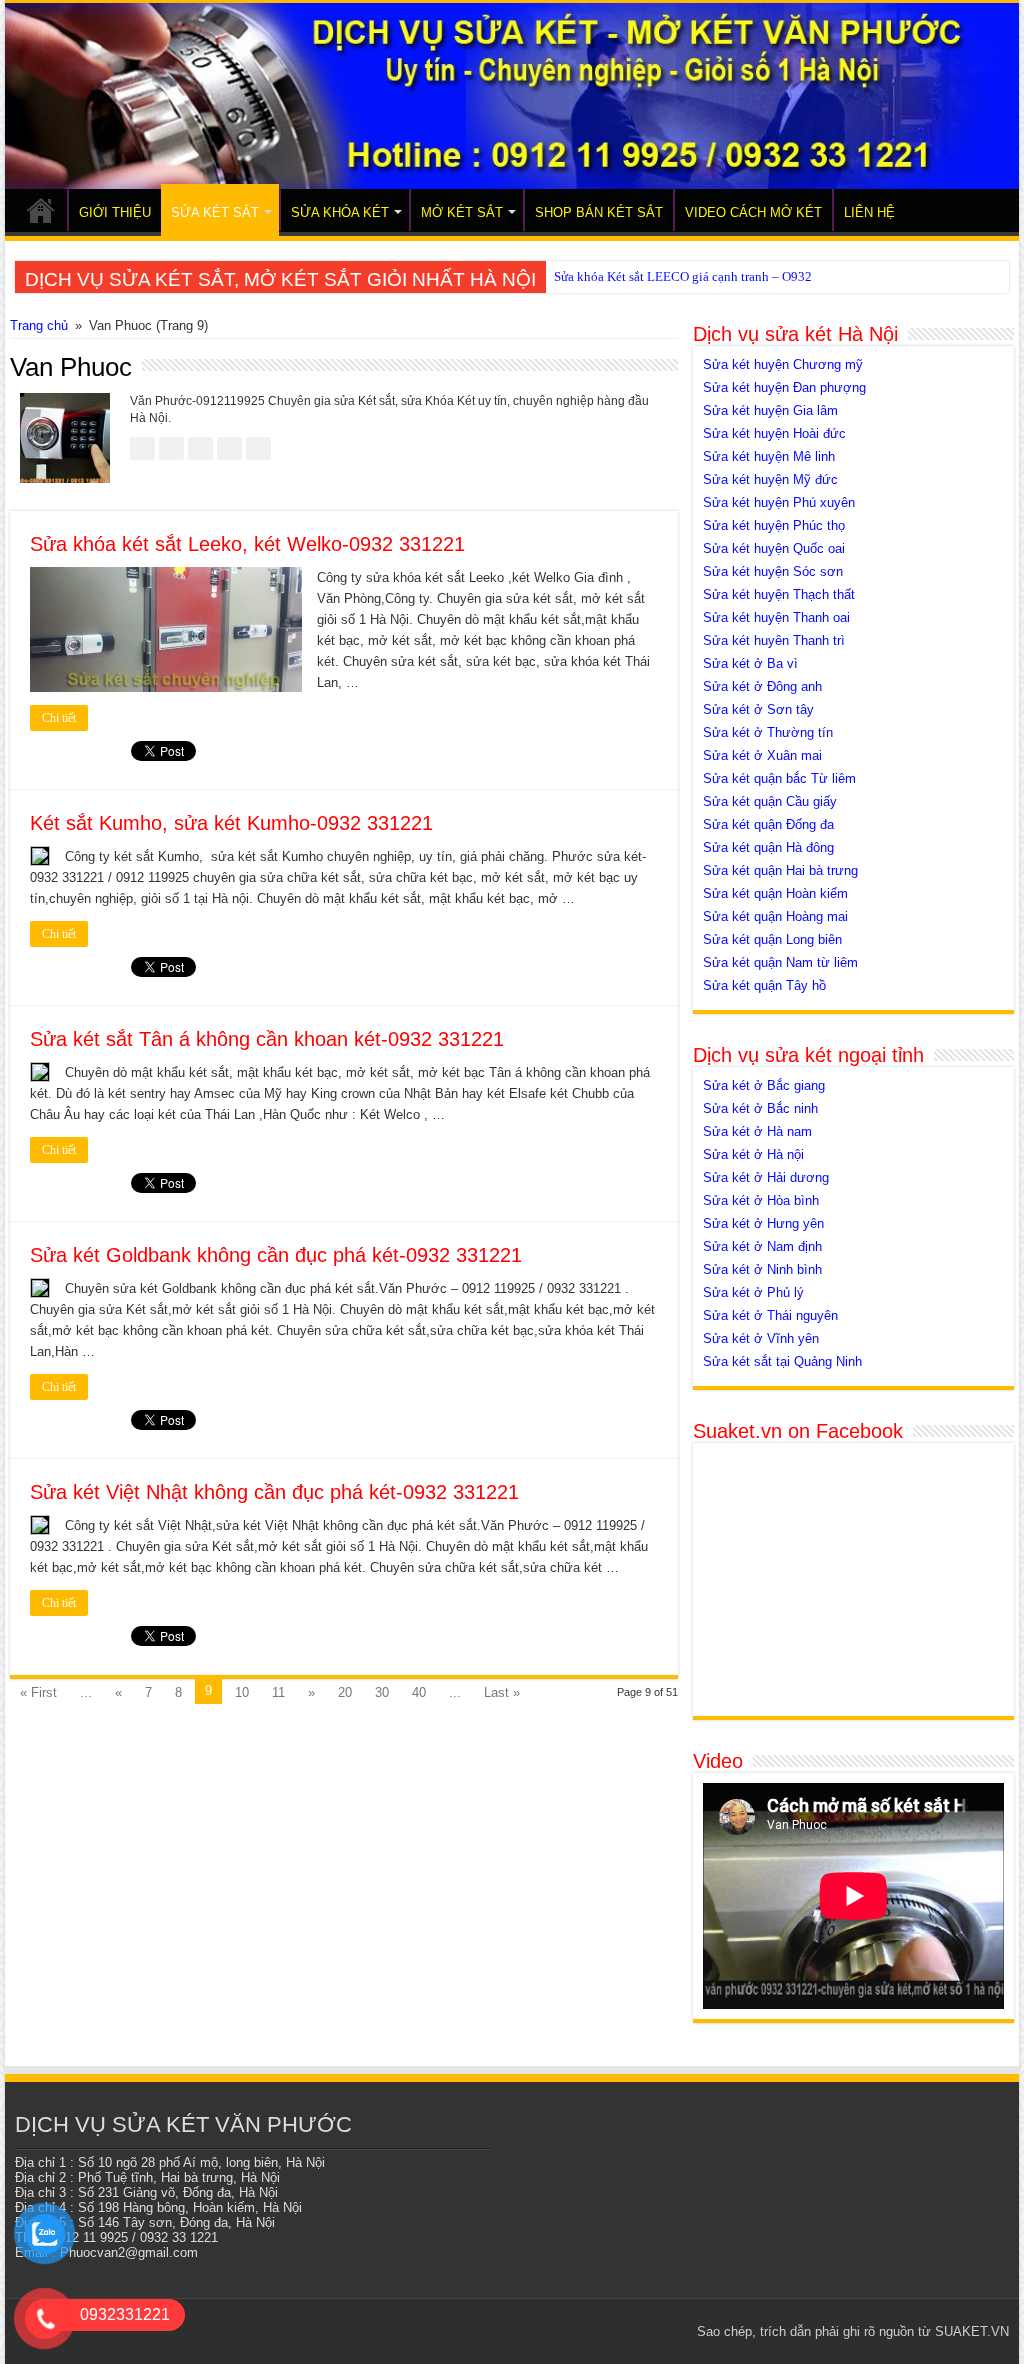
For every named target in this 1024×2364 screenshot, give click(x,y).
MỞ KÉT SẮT (462, 212)
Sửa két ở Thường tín (768, 732)
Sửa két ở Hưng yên (763, 1223)
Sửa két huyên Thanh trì (774, 640)
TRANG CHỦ (41, 210)
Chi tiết (59, 718)
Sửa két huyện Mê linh (769, 456)
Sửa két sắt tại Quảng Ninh (782, 1361)
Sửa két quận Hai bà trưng (780, 870)
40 (419, 1692)
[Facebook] (558, 2331)
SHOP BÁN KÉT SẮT (599, 212)
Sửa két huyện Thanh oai (776, 617)
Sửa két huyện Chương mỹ (783, 364)
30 (382, 1692)
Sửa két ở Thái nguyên (770, 1315)
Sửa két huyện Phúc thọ (774, 525)
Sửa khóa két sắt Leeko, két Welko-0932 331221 (247, 544)
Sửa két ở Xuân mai (762, 755)
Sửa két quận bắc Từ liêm (779, 778)
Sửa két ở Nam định (762, 1246)
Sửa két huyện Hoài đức (774, 433)
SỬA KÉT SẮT (215, 212)
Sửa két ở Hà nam (757, 1131)
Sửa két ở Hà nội (753, 1154)
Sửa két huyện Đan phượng (784, 387)
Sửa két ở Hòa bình (761, 1200)
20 (345, 1692)
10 (242, 1692)
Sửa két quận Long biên (772, 939)
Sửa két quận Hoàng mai (775, 916)
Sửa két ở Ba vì (750, 663)
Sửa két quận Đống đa (768, 824)
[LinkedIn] (615, 2331)
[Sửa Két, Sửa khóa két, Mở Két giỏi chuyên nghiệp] (512, 96)
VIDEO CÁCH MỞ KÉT (753, 212)
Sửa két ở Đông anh (762, 686)
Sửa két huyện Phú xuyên (779, 502)
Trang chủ (39, 325)
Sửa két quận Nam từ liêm (780, 962)
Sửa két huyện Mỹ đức (770, 479)
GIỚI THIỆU (115, 212)
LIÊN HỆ (869, 212)
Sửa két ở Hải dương (766, 1177)
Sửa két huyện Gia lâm (770, 410)
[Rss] (539, 2331)
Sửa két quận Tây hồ (764, 985)
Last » (502, 1692)
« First (38, 1692)
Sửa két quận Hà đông (768, 847)
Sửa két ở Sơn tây (758, 709)
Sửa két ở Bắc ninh (760, 1108)
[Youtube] (634, 2331)
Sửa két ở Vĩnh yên (761, 1338)
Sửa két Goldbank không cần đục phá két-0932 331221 (276, 1255)
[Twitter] (577, 2331)
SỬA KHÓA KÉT (340, 212)
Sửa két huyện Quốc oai (774, 548)
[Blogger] (653, 2331)
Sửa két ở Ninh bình (762, 1269)
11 (278, 1692)
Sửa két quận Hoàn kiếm (775, 893)
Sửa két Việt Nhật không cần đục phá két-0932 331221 (274, 1492)
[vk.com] (672, 2331)
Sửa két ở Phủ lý (753, 1292)
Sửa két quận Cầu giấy (770, 801)
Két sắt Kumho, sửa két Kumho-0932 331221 (231, 823)
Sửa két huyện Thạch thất (779, 594)
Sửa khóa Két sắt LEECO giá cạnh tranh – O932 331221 (705, 276)
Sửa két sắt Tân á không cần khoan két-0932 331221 (267, 1039)
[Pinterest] (596, 2331)
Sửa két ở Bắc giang (764, 1085)
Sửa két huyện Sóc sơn (773, 571)
